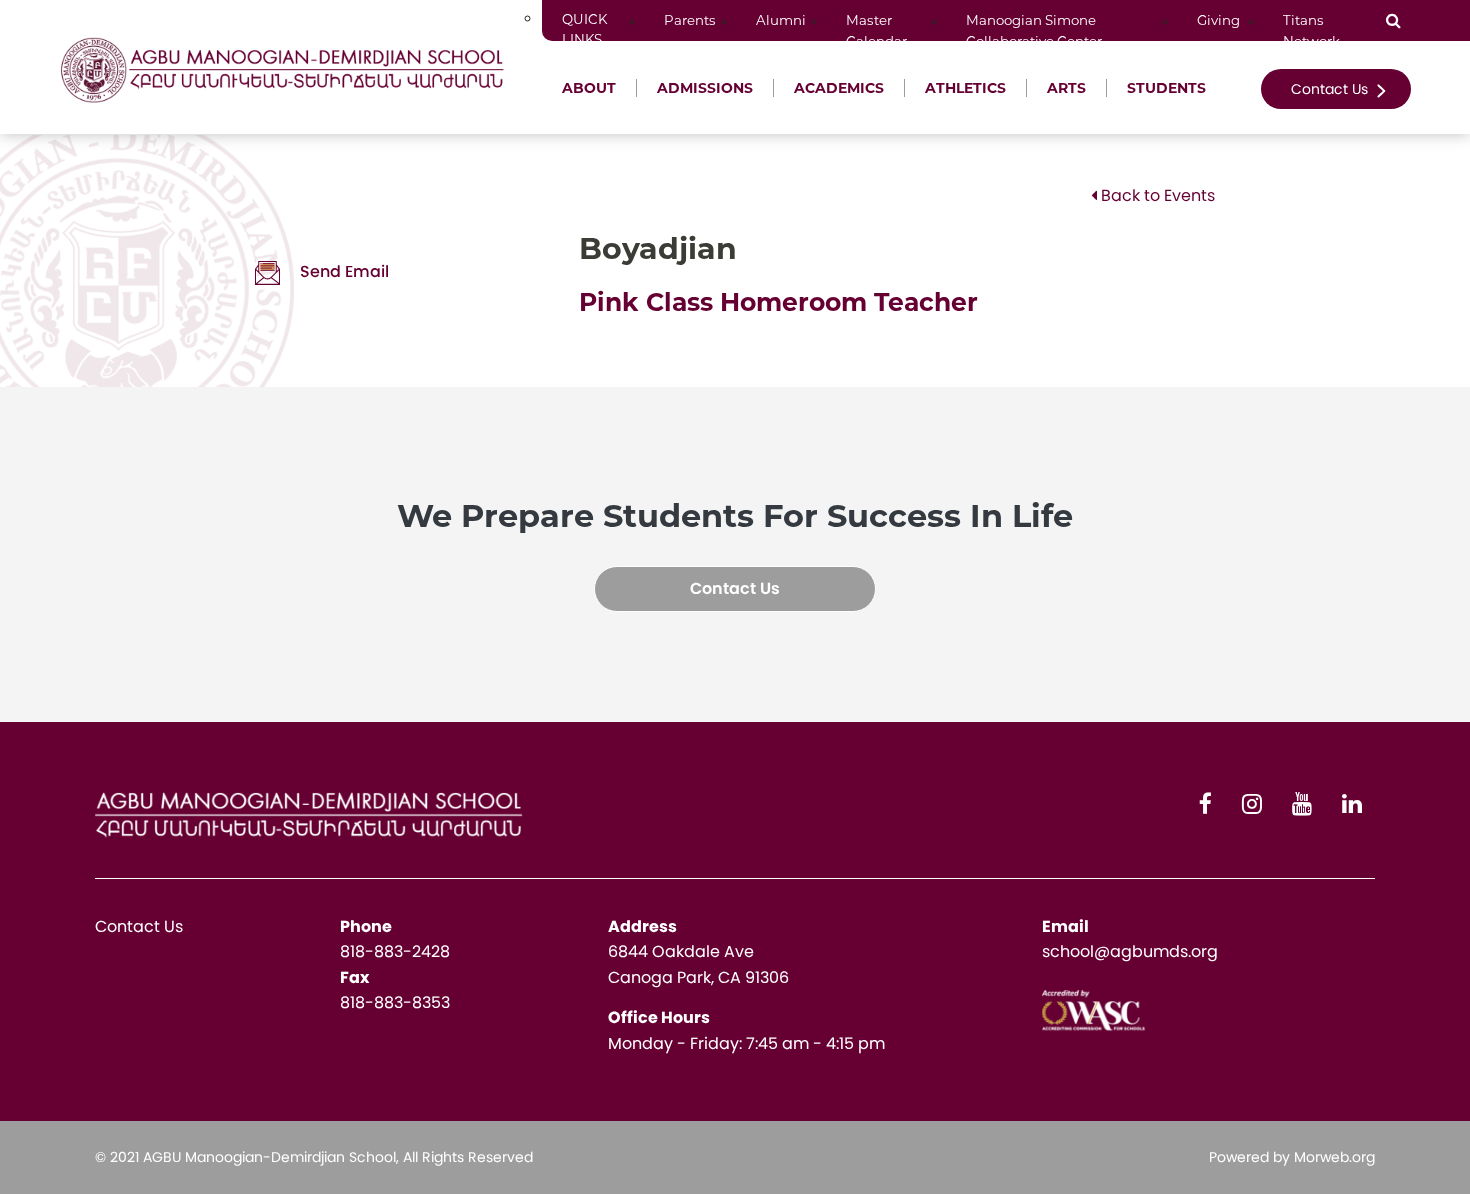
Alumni (781, 20)
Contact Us (1331, 89)
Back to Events (1156, 195)
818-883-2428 (395, 951)
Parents (690, 20)
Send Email (344, 271)
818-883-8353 (395, 1002)
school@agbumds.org (1130, 951)
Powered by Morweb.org (1292, 1157)
